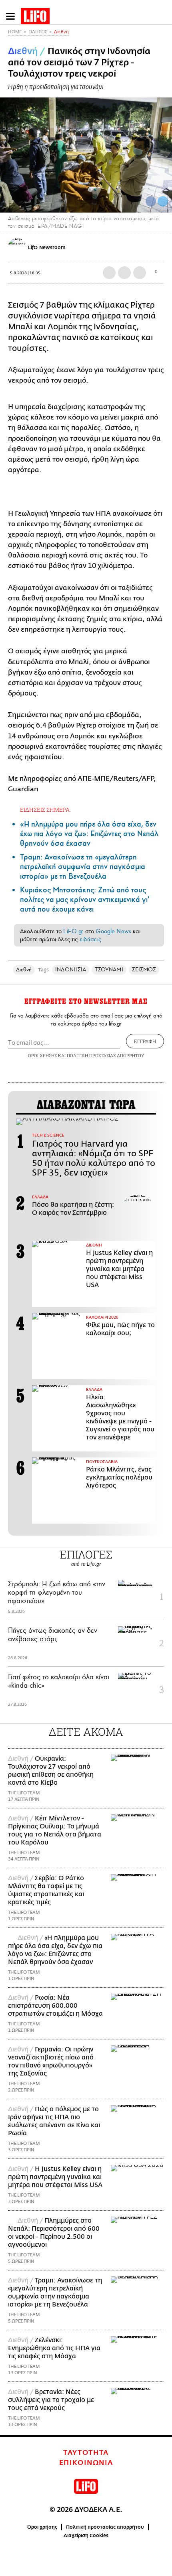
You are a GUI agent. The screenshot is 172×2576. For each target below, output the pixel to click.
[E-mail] (140, 273)
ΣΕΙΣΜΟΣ (144, 970)
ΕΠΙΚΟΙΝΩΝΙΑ (86, 2463)
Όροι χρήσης (42, 2527)
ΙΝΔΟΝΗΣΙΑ (71, 970)
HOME (15, 32)
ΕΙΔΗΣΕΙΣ (38, 32)
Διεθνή (61, 32)
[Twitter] (163, 201)
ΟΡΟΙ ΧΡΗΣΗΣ (42, 1055)
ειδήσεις (90, 939)
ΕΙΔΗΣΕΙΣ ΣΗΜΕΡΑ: (45, 810)
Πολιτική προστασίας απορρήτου (105, 2527)
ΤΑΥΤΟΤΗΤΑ (86, 2453)
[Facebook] (151, 201)
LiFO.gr (73, 931)
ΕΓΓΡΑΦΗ (145, 1041)
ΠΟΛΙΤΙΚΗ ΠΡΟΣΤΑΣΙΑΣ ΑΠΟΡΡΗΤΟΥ (106, 1055)
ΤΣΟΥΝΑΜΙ (109, 970)
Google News (113, 931)
